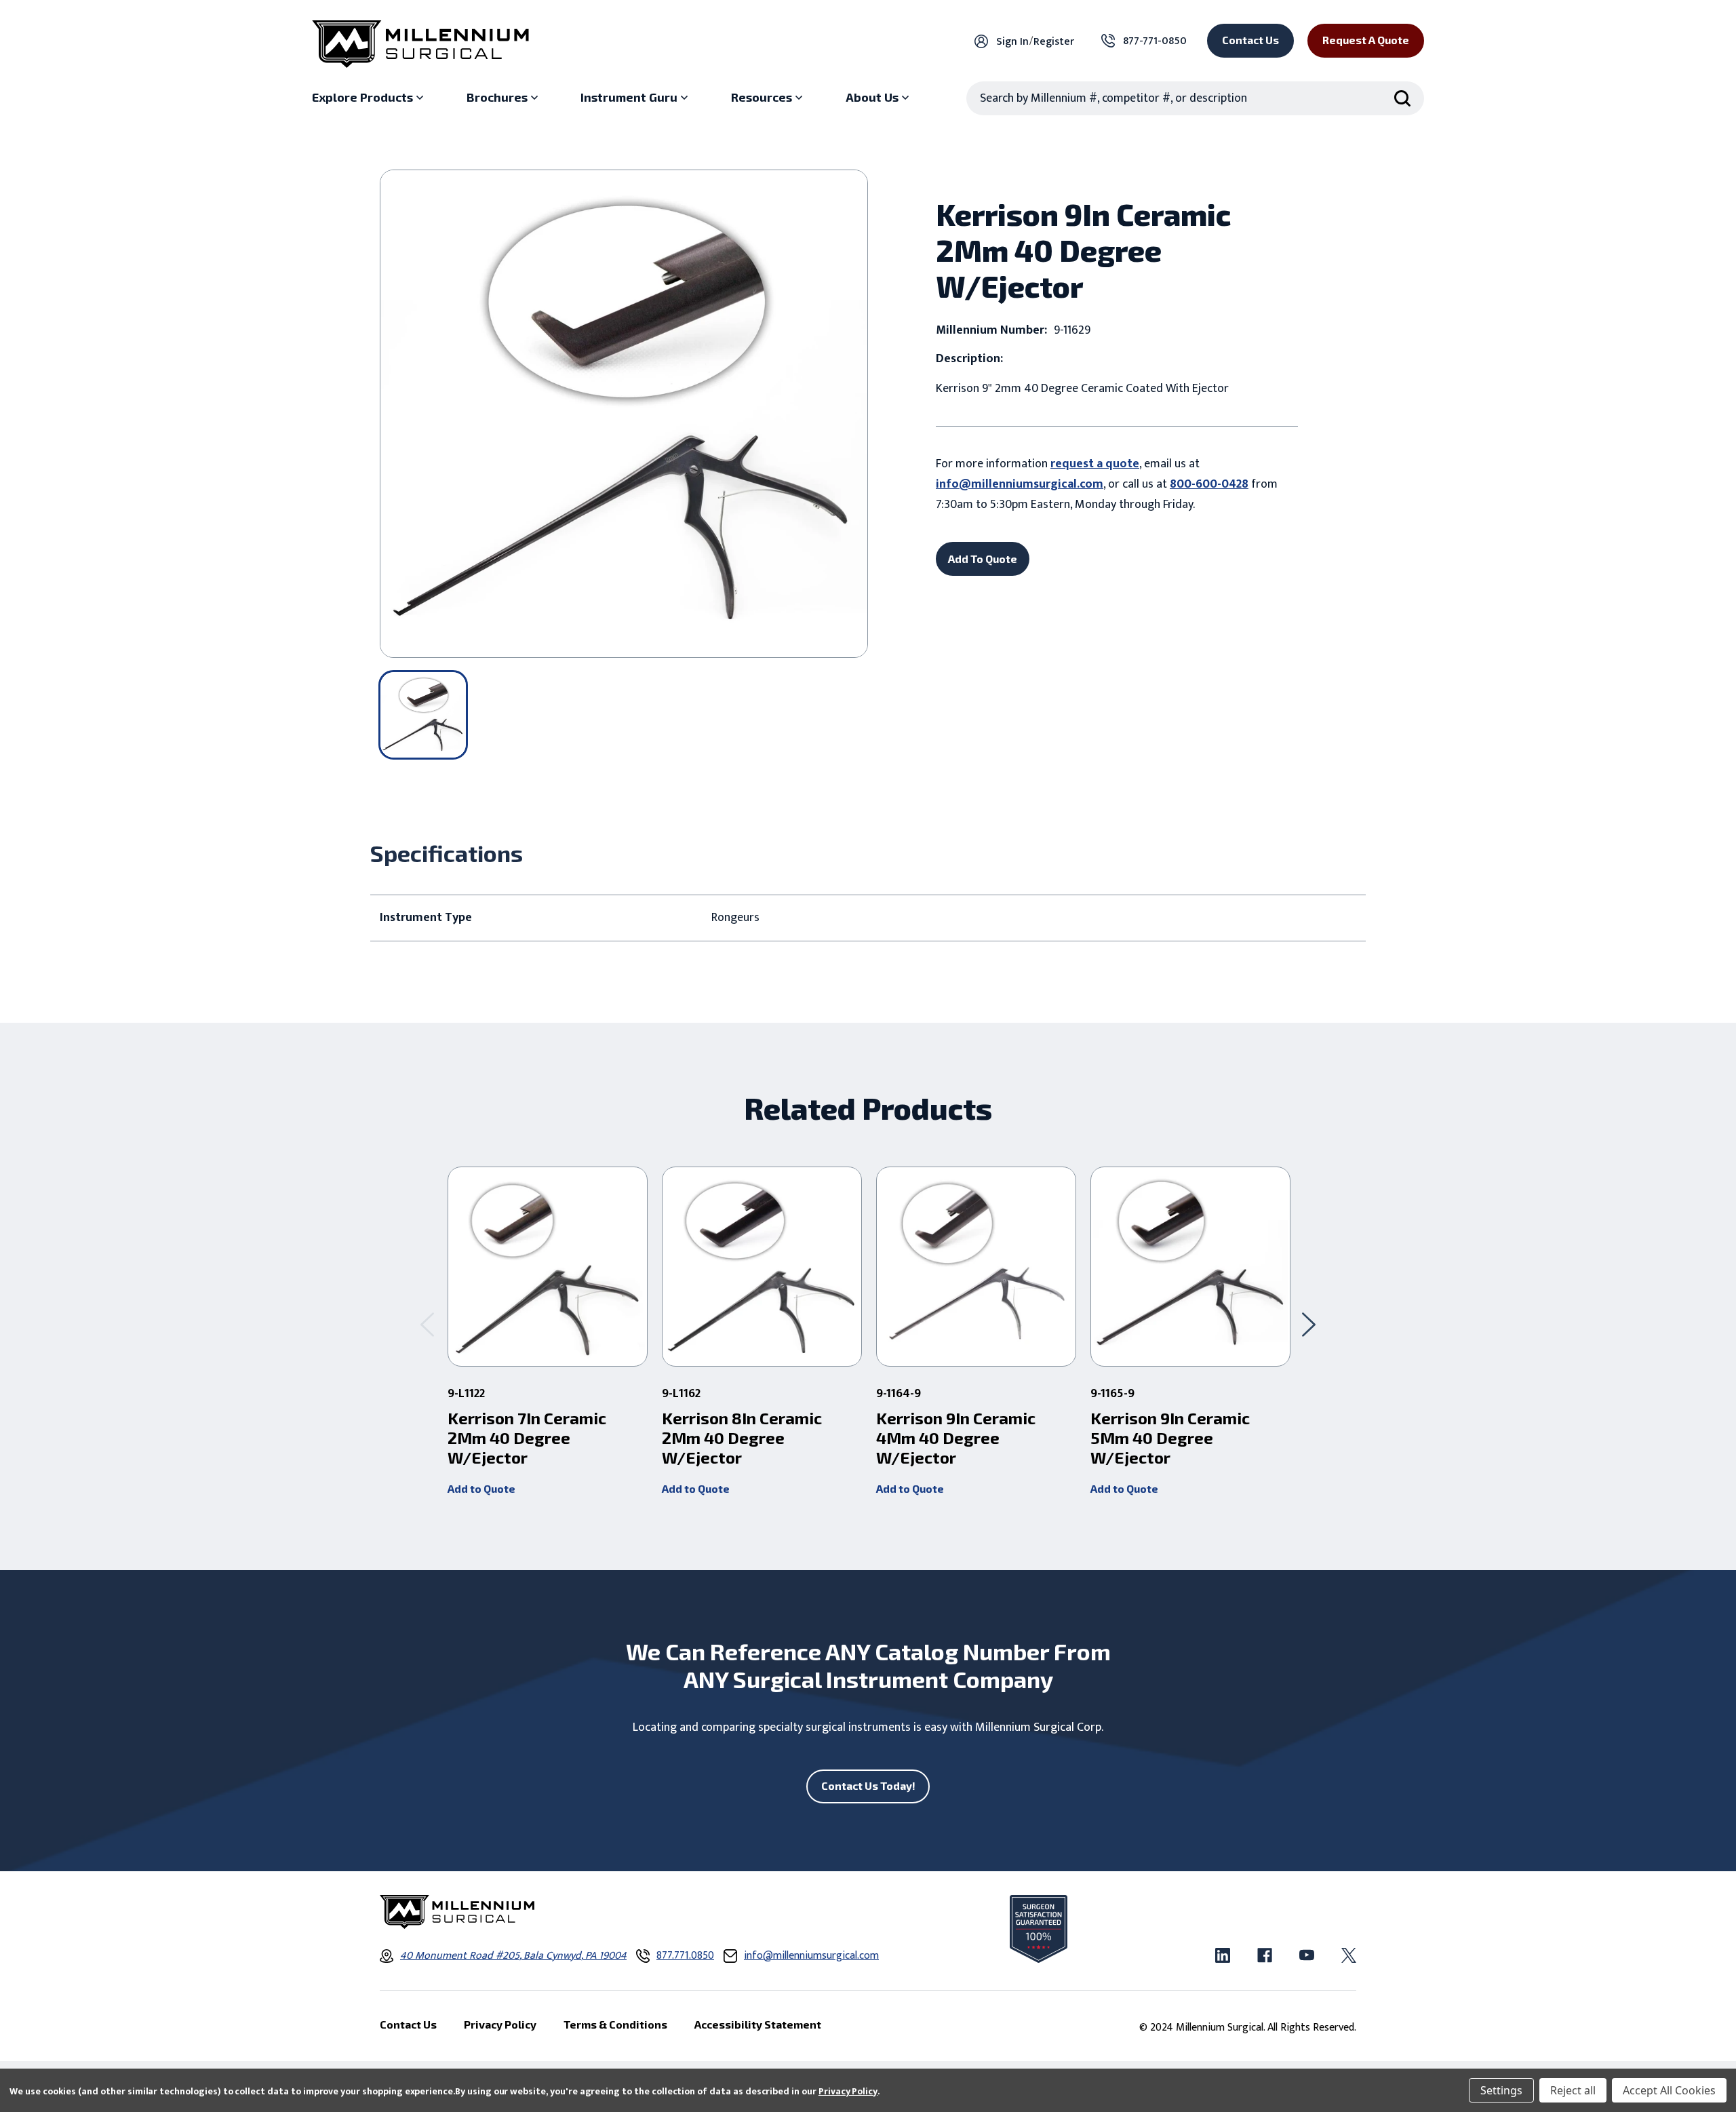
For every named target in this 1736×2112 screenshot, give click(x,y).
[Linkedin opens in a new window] (1223, 1955)
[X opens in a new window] (1349, 1955)
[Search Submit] (1402, 98)
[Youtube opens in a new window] (1307, 1955)
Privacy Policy (848, 2091)
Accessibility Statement (758, 2024)
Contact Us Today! (868, 1785)
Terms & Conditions (615, 2024)
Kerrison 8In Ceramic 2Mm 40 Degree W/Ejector (742, 1438)
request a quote (1095, 464)
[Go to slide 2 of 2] (427, 1324)
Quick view (548, 1267)
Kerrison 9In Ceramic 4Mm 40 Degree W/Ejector (956, 1438)
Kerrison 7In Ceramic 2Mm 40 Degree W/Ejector (527, 1438)
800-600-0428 (1209, 484)
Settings (1501, 2090)
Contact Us (1250, 40)
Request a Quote (1366, 40)
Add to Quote (481, 1488)
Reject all (1573, 2090)
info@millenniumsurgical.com (1020, 484)
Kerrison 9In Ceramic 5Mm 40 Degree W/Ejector (1170, 1438)
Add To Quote (983, 559)
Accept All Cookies (1669, 2090)
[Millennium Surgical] (420, 44)
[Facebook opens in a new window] (1265, 1955)
